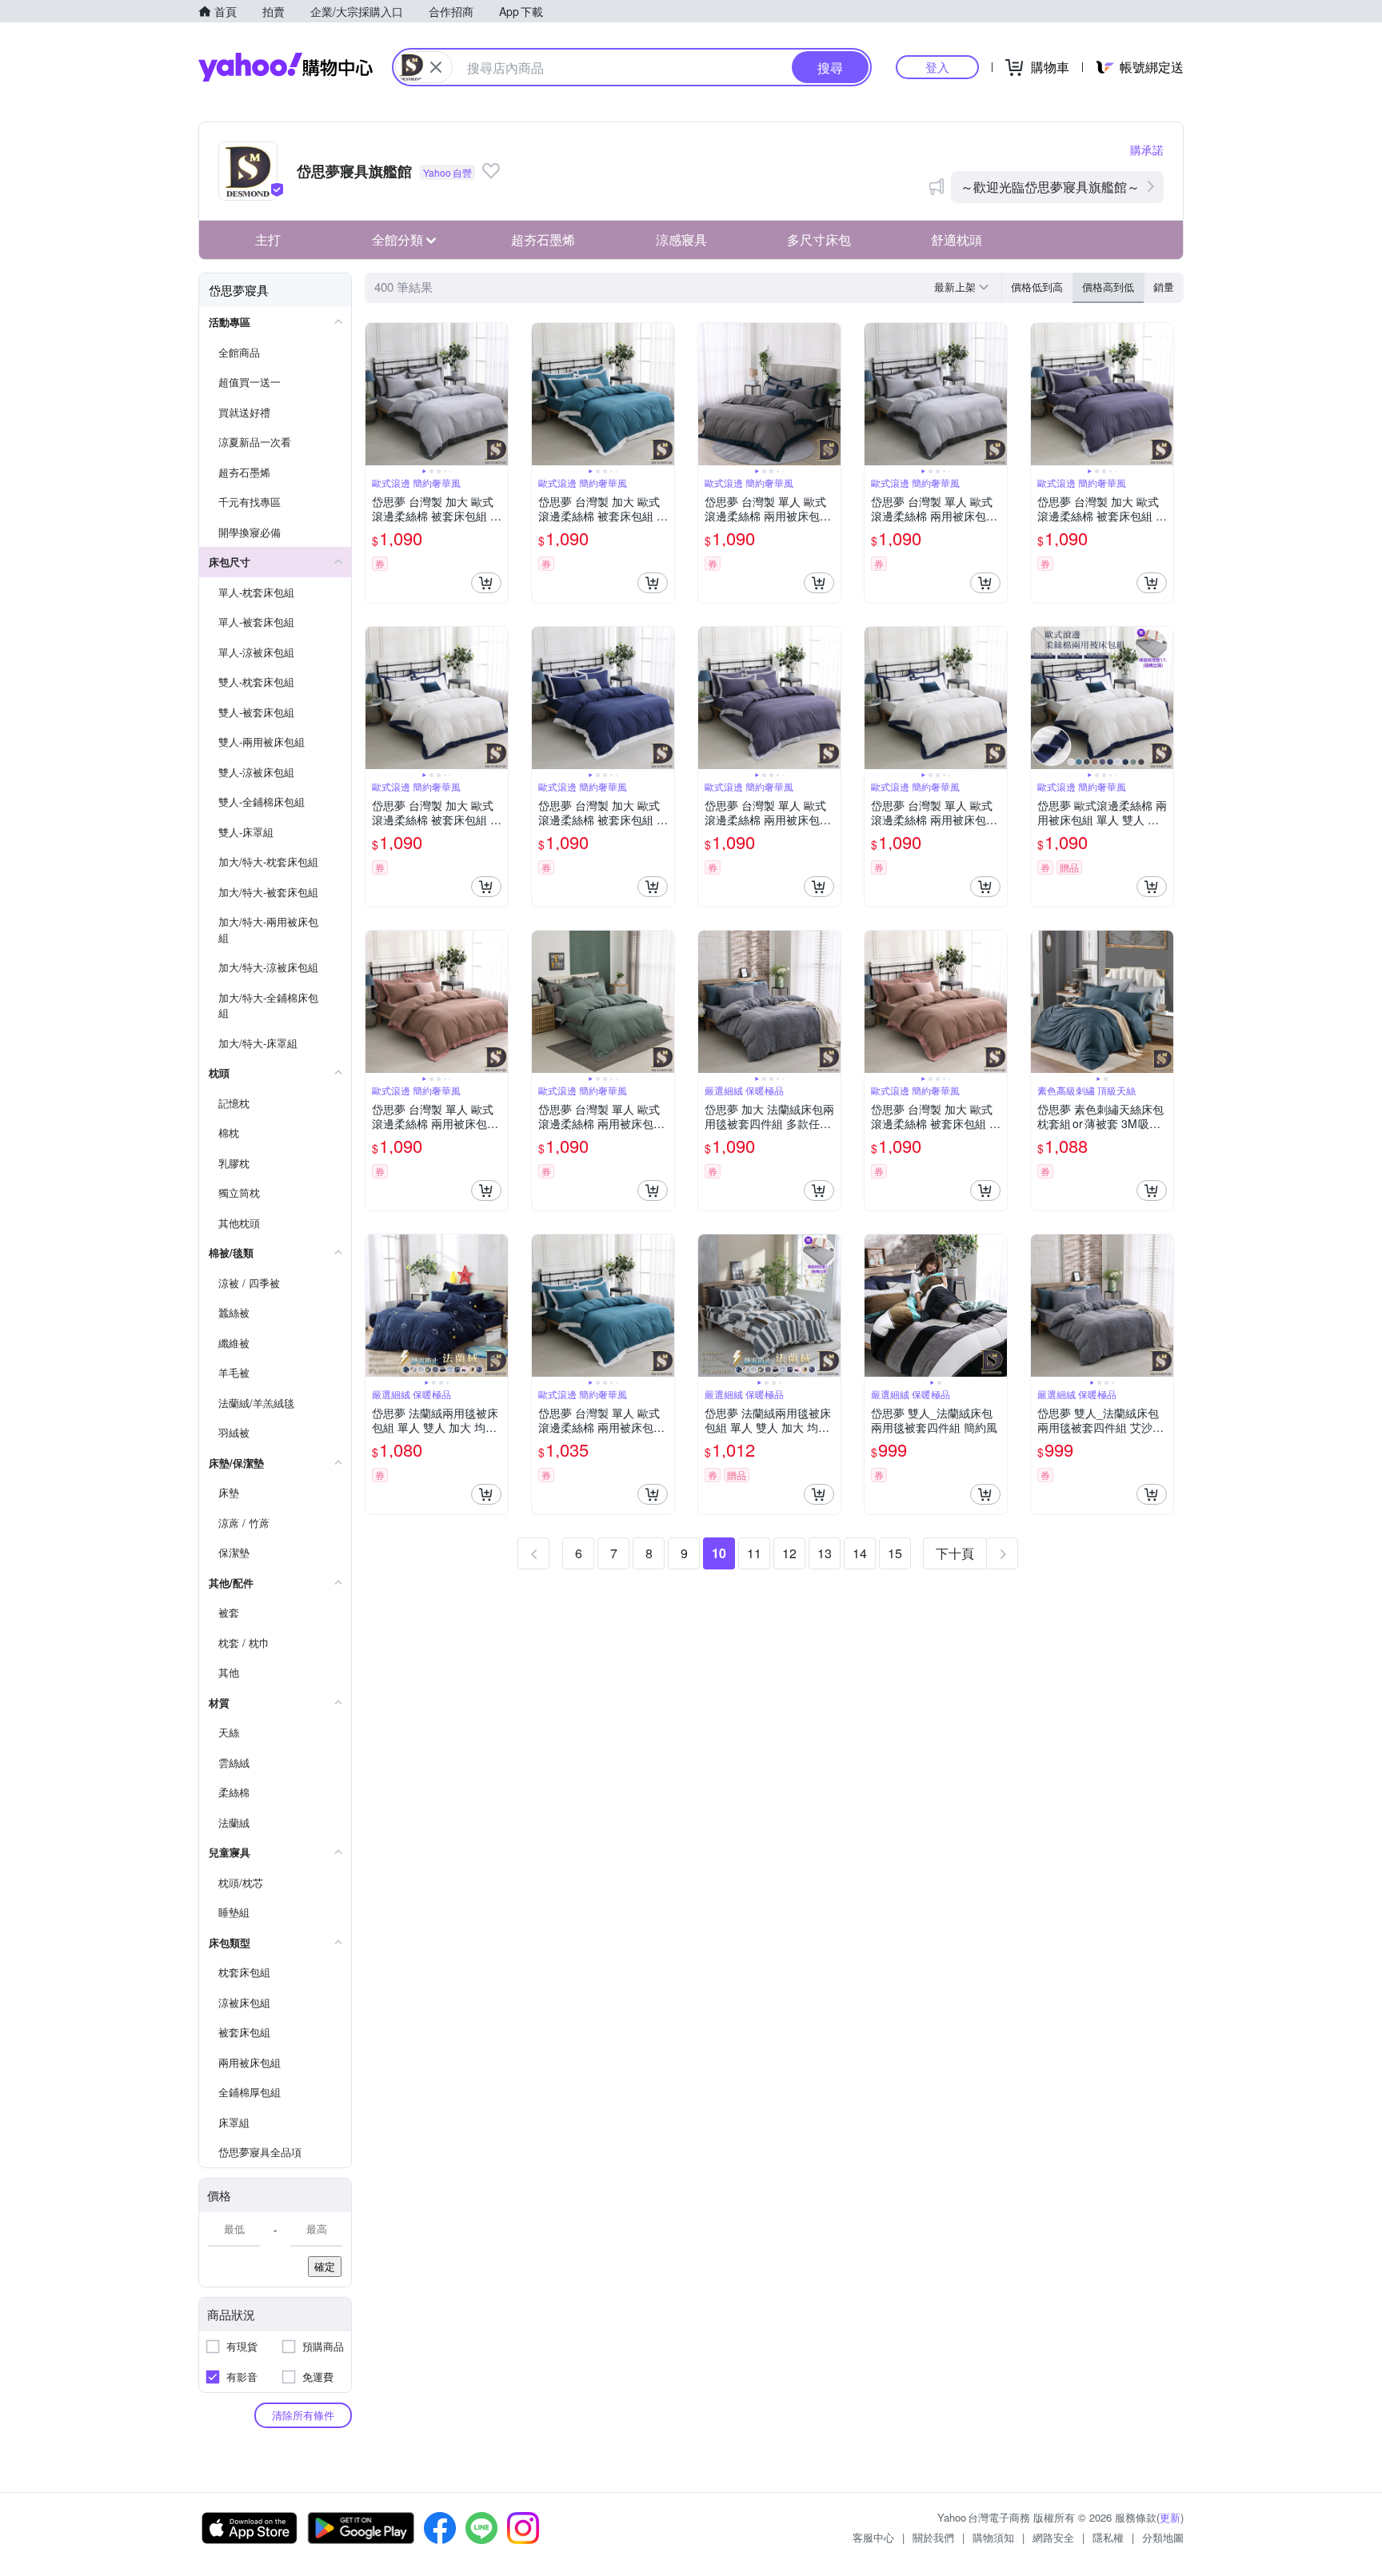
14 (860, 1553)
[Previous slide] (376, 394)
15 (895, 1553)
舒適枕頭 (957, 239)
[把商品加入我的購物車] (486, 583)
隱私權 (1108, 2537)
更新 (1170, 2517)
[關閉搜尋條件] (436, 67)
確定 (325, 2266)
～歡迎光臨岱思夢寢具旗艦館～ (1050, 187)
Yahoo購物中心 (286, 67)
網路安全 (1053, 2537)
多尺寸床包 (819, 239)
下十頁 (955, 1553)
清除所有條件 (303, 2415)
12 (789, 1553)
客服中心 (873, 2537)
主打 (268, 239)
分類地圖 (1163, 2537)
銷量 (1164, 287)
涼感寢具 (681, 239)
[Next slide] (497, 394)
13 (825, 1553)
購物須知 (993, 2537)
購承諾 (1147, 150)
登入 (937, 67)
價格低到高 (1037, 287)
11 (754, 1553)
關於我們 (933, 2537)
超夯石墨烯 (543, 239)
